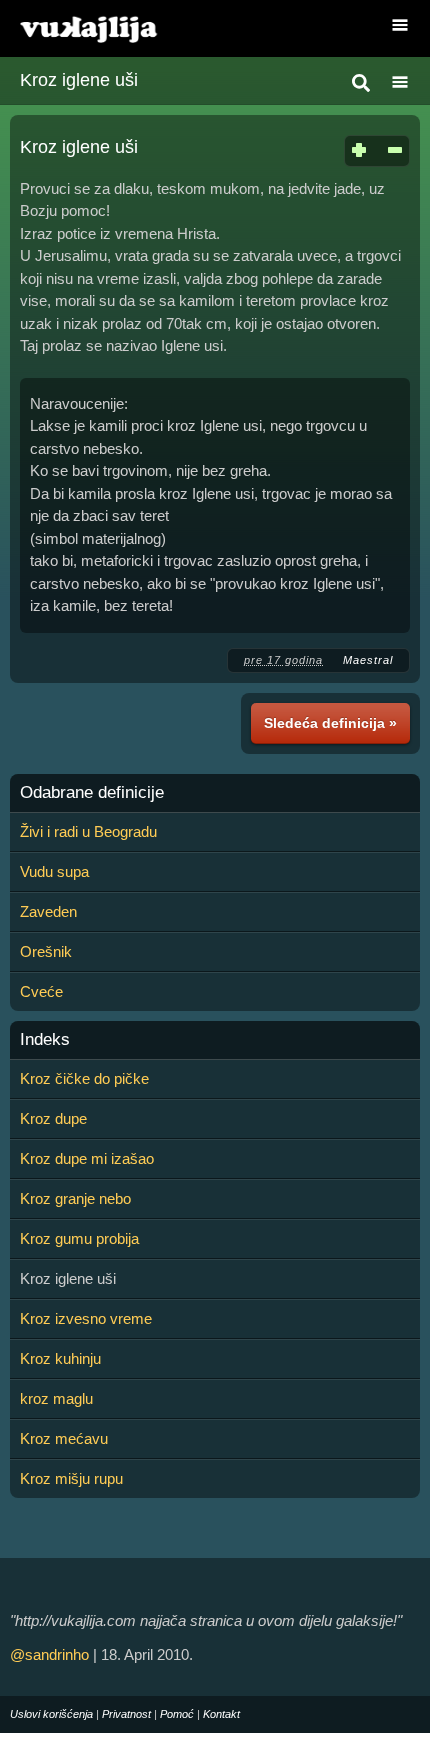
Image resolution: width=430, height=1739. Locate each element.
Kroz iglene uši (79, 80)
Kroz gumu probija (79, 1238)
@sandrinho (49, 1654)
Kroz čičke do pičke (84, 1078)
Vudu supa (54, 871)
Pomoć (177, 1714)
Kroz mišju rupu (71, 1478)
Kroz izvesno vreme (86, 1318)
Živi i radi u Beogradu (88, 831)
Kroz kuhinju (60, 1358)
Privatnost (126, 1714)
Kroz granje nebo (75, 1198)
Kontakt (221, 1714)
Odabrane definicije (92, 793)
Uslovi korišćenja (51, 1714)
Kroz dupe (53, 1118)
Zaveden (48, 911)
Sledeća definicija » (330, 723)
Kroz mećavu (64, 1438)
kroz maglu (56, 1398)
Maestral (368, 660)
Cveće (41, 991)
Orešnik (46, 951)
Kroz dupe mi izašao (87, 1158)
